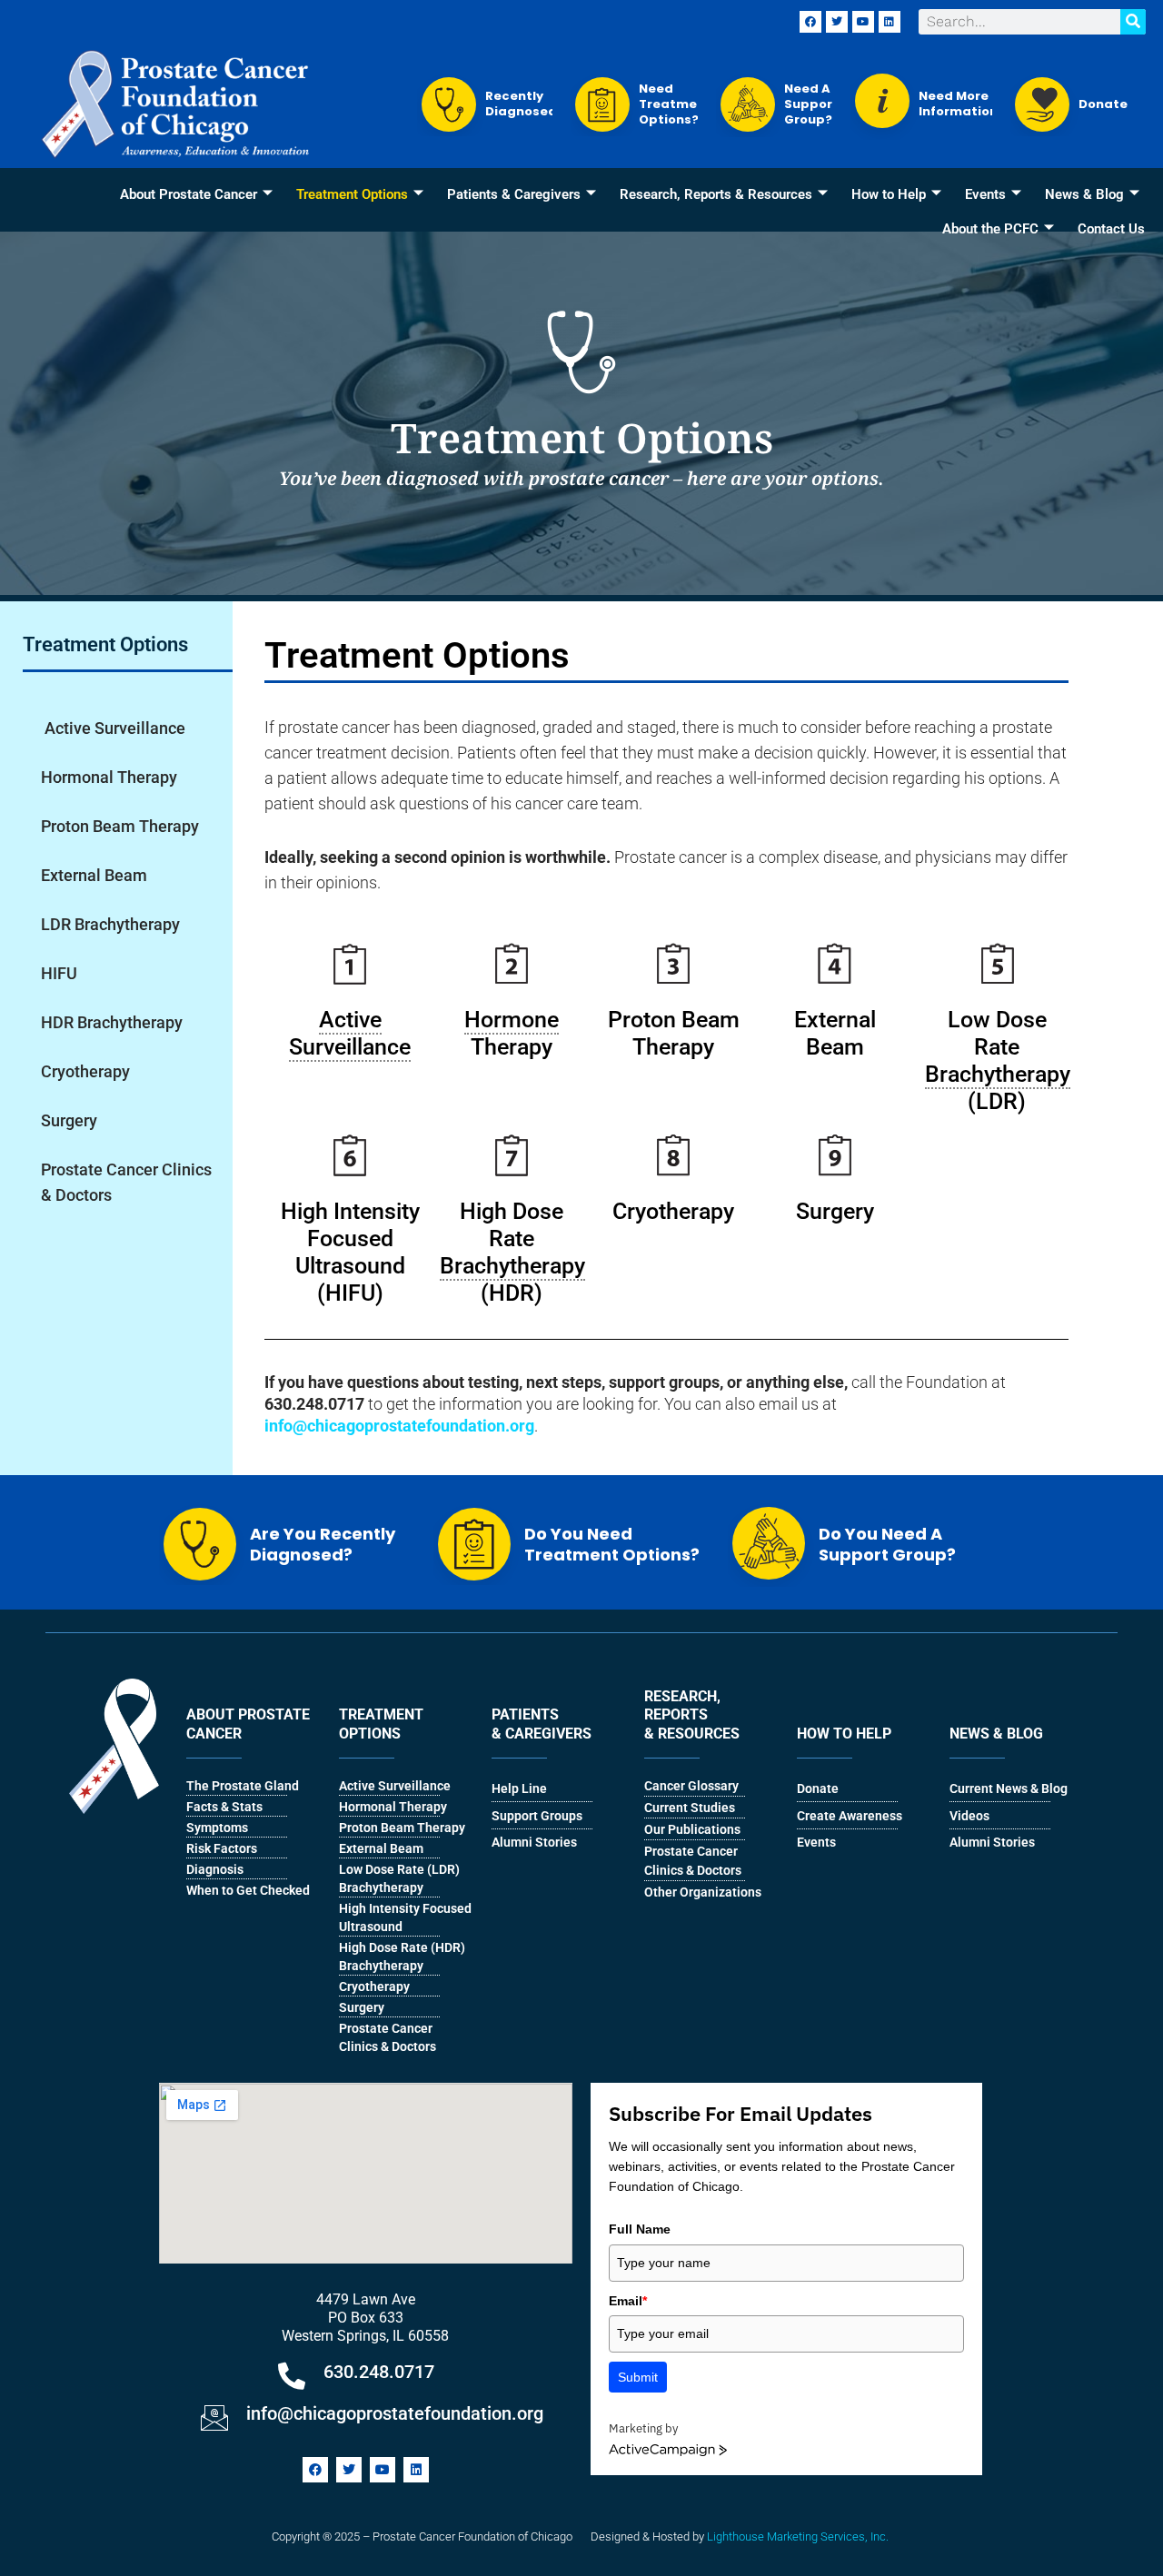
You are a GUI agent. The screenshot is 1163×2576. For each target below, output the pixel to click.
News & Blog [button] (1084, 194)
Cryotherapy (85, 1071)
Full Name (640, 2229)
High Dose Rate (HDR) (512, 1252)
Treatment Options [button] (352, 194)
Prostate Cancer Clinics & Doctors (126, 1182)
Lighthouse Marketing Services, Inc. (798, 2536)
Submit (638, 2377)
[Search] (1133, 22)
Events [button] (985, 194)
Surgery (69, 1120)
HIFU (59, 973)
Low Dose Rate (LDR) (998, 1060)
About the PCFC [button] (990, 229)
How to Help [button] (889, 194)
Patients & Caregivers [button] (514, 194)
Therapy (512, 1033)
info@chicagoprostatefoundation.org (395, 2413)
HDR (112, 1022)
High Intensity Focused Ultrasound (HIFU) (350, 1252)
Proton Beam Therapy (120, 826)
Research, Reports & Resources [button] (716, 194)
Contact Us (1111, 229)
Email (628, 2301)
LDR (110, 924)
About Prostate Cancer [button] (189, 194)
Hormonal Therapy (109, 777)
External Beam (94, 875)
